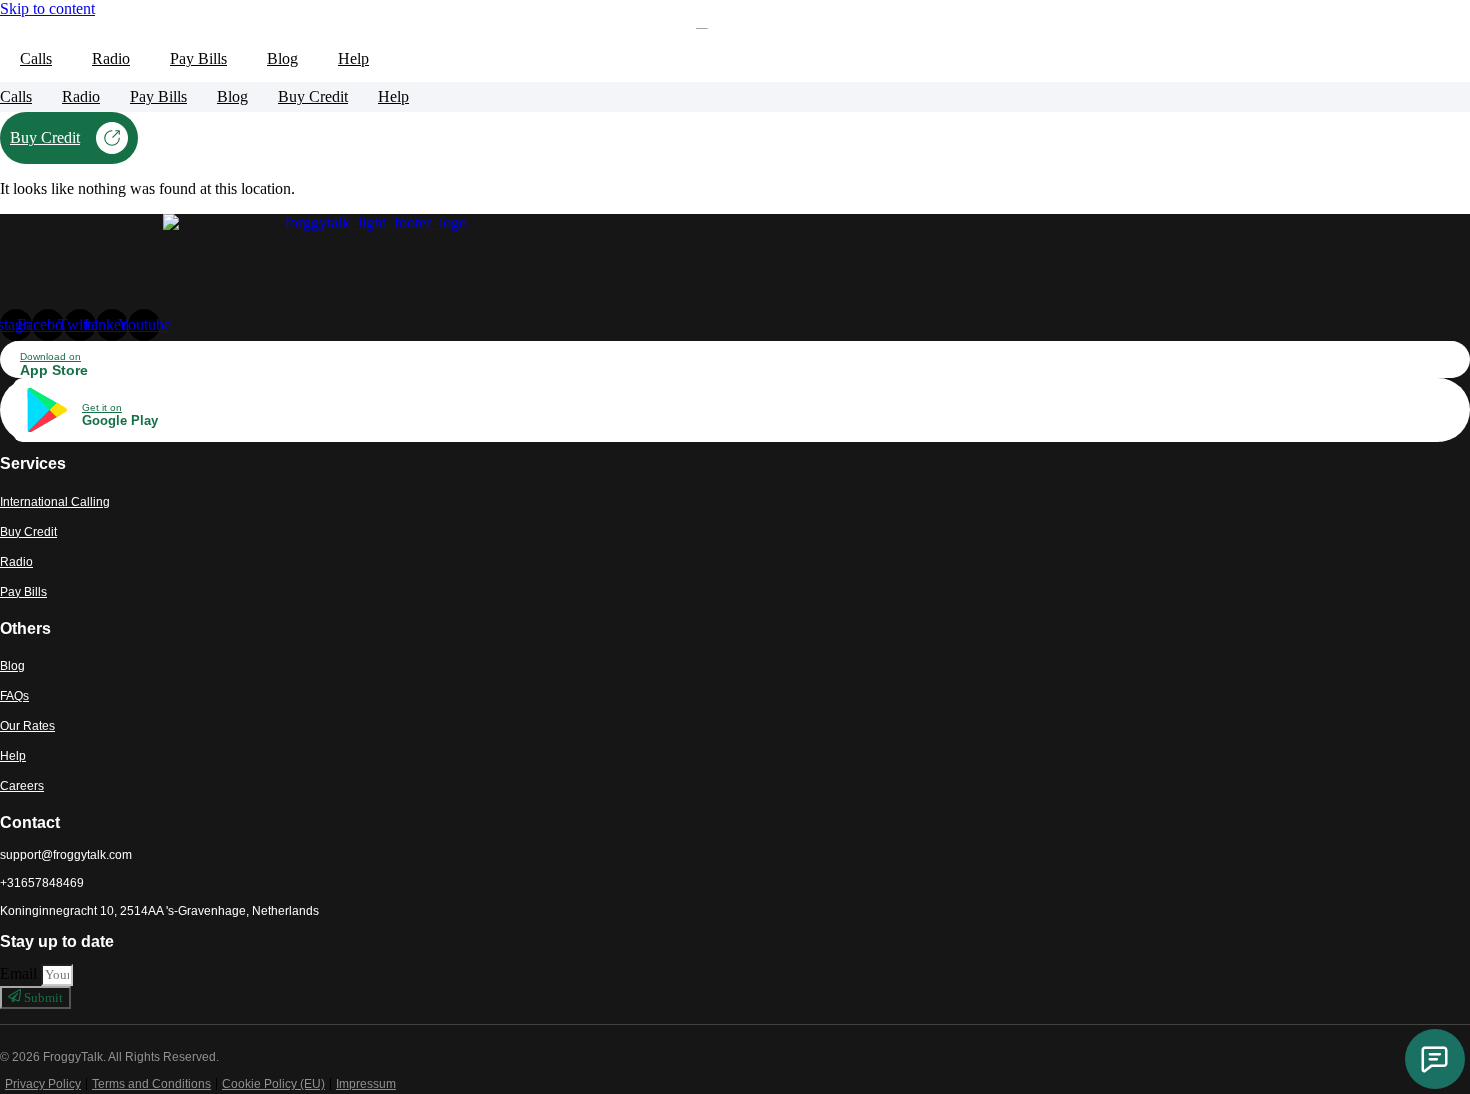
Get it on (102, 407)
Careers (22, 786)
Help (13, 756)
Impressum (366, 1084)
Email (20, 973)
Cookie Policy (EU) (273, 1084)
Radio (111, 58)
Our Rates (27, 726)
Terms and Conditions (151, 1084)
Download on (50, 356)
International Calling (55, 502)
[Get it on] (45, 430)
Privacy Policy (43, 1084)
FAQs (14, 696)
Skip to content (47, 8)
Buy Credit (313, 96)
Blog (282, 58)
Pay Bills (198, 58)
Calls (36, 58)
